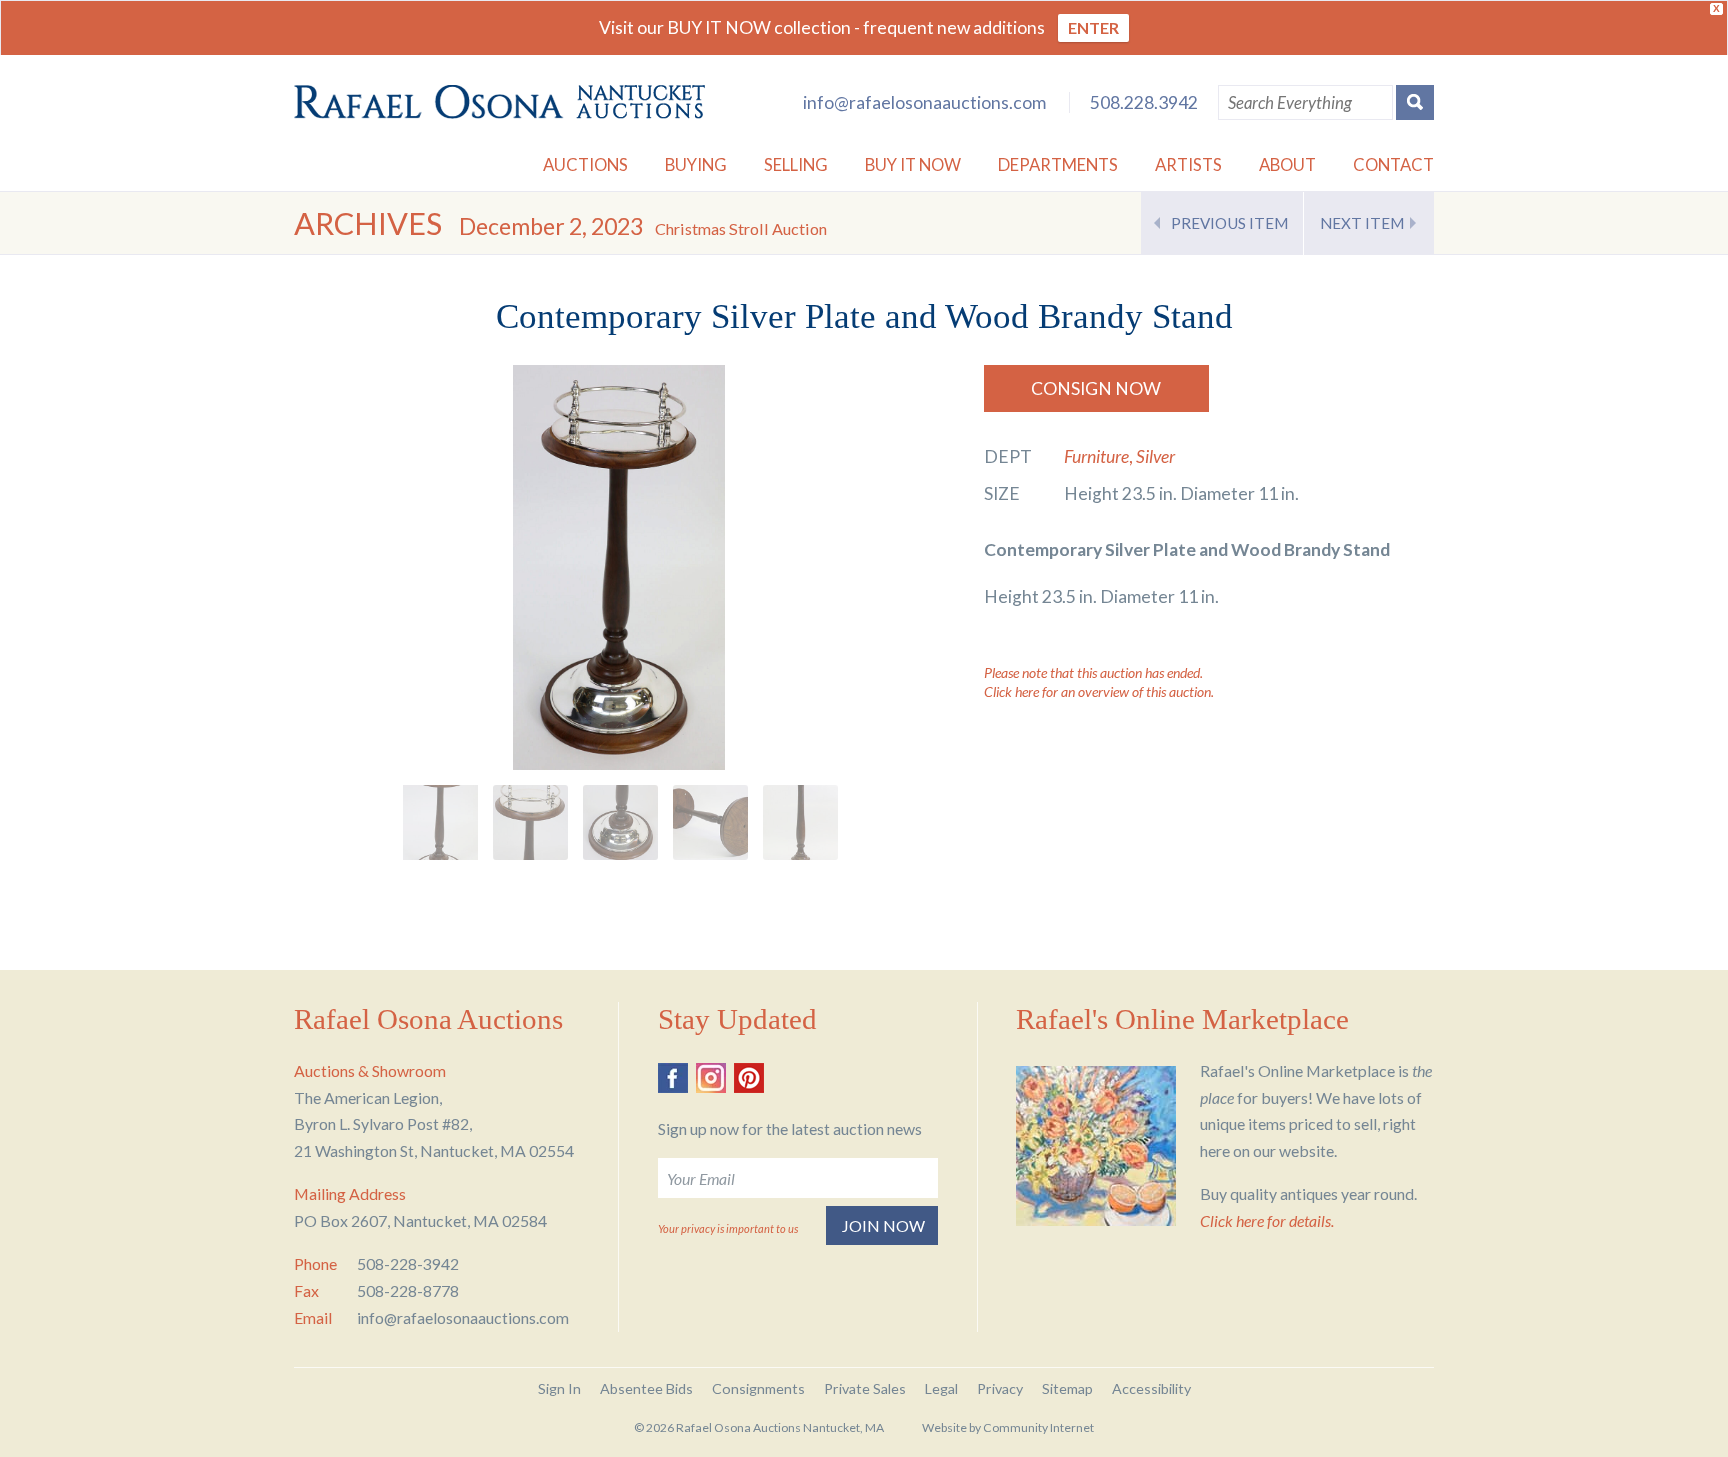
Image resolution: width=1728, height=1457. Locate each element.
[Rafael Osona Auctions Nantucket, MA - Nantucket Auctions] (499, 102)
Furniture (1096, 456)
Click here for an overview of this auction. (1099, 691)
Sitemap (1067, 1388)
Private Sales (865, 1388)
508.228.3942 (1144, 102)
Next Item (1362, 223)
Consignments (758, 1388)
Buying (696, 164)
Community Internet (1038, 1427)
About (1287, 164)
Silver (1155, 456)
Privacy (1000, 1388)
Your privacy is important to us (728, 1228)
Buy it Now (913, 164)
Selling (796, 164)
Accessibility (1151, 1388)
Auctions (585, 164)
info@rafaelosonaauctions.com (924, 102)
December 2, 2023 (643, 226)
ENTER (1093, 27)
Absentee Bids (646, 1388)
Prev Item (1229, 223)
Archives (368, 223)
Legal (941, 1388)
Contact (1393, 164)
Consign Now (1096, 388)
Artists (1188, 164)
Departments (1058, 164)
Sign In (559, 1388)
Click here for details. (1267, 1220)
